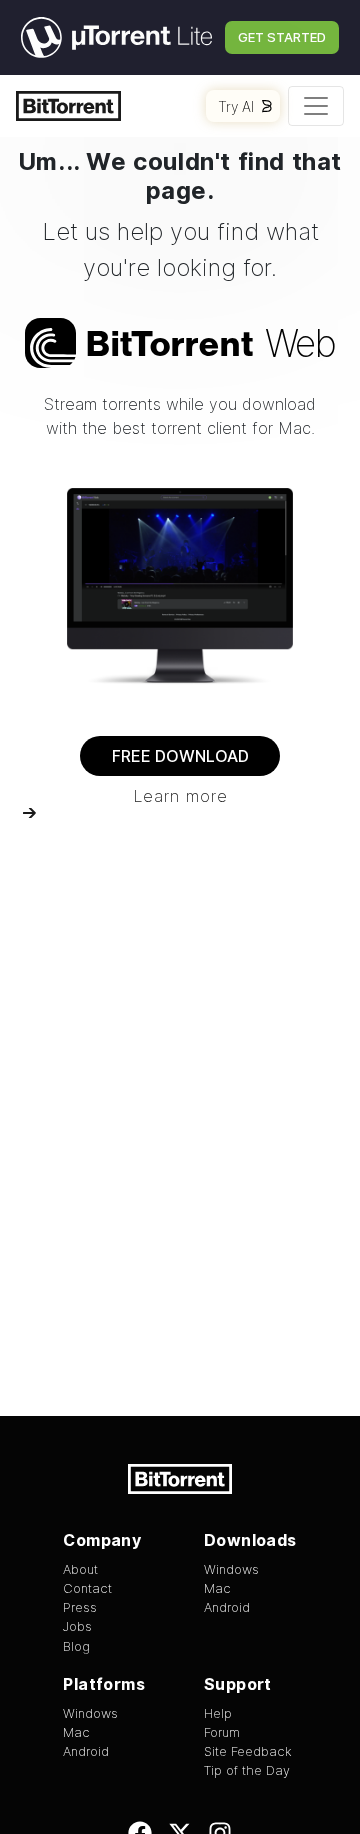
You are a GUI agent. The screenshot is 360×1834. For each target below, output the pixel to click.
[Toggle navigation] (316, 106)
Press (80, 1607)
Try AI (236, 106)
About (80, 1569)
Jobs (77, 1626)
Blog (76, 1646)
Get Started (282, 37)
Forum (222, 1732)
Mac (217, 1588)
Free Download (180, 756)
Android (227, 1607)
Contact (87, 1588)
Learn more (180, 796)
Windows (231, 1569)
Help (218, 1713)
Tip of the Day (247, 1770)
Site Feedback (248, 1751)
